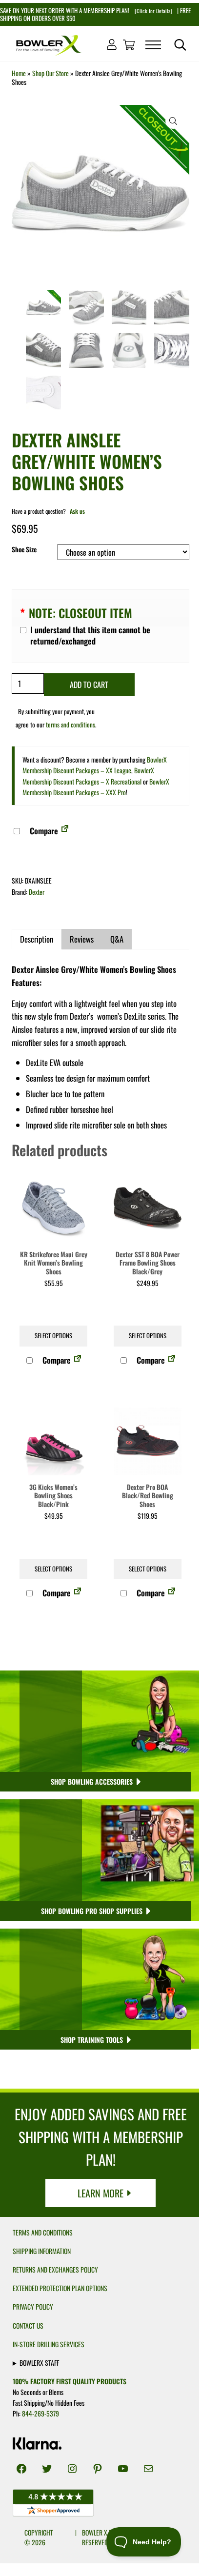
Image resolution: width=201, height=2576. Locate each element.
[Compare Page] (65, 831)
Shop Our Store (50, 73)
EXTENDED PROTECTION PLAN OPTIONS (60, 2288)
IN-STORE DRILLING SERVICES (49, 2344)
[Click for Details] (152, 11)
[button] (173, 121)
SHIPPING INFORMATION (42, 2251)
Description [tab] (37, 939)
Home (19, 73)
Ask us (77, 511)
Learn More (100, 2193)
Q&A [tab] (117, 939)
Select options (53, 1336)
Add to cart (89, 684)
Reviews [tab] (82, 939)
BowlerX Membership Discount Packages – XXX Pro (96, 787)
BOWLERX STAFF (39, 2362)
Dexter (37, 892)
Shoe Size (24, 549)
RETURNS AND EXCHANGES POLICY (55, 2270)
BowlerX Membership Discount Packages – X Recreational (88, 775)
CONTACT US (28, 2326)
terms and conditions (70, 724)
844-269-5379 (40, 2414)
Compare (43, 831)
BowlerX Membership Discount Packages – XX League (95, 765)
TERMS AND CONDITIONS (43, 2233)
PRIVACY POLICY (33, 2307)
